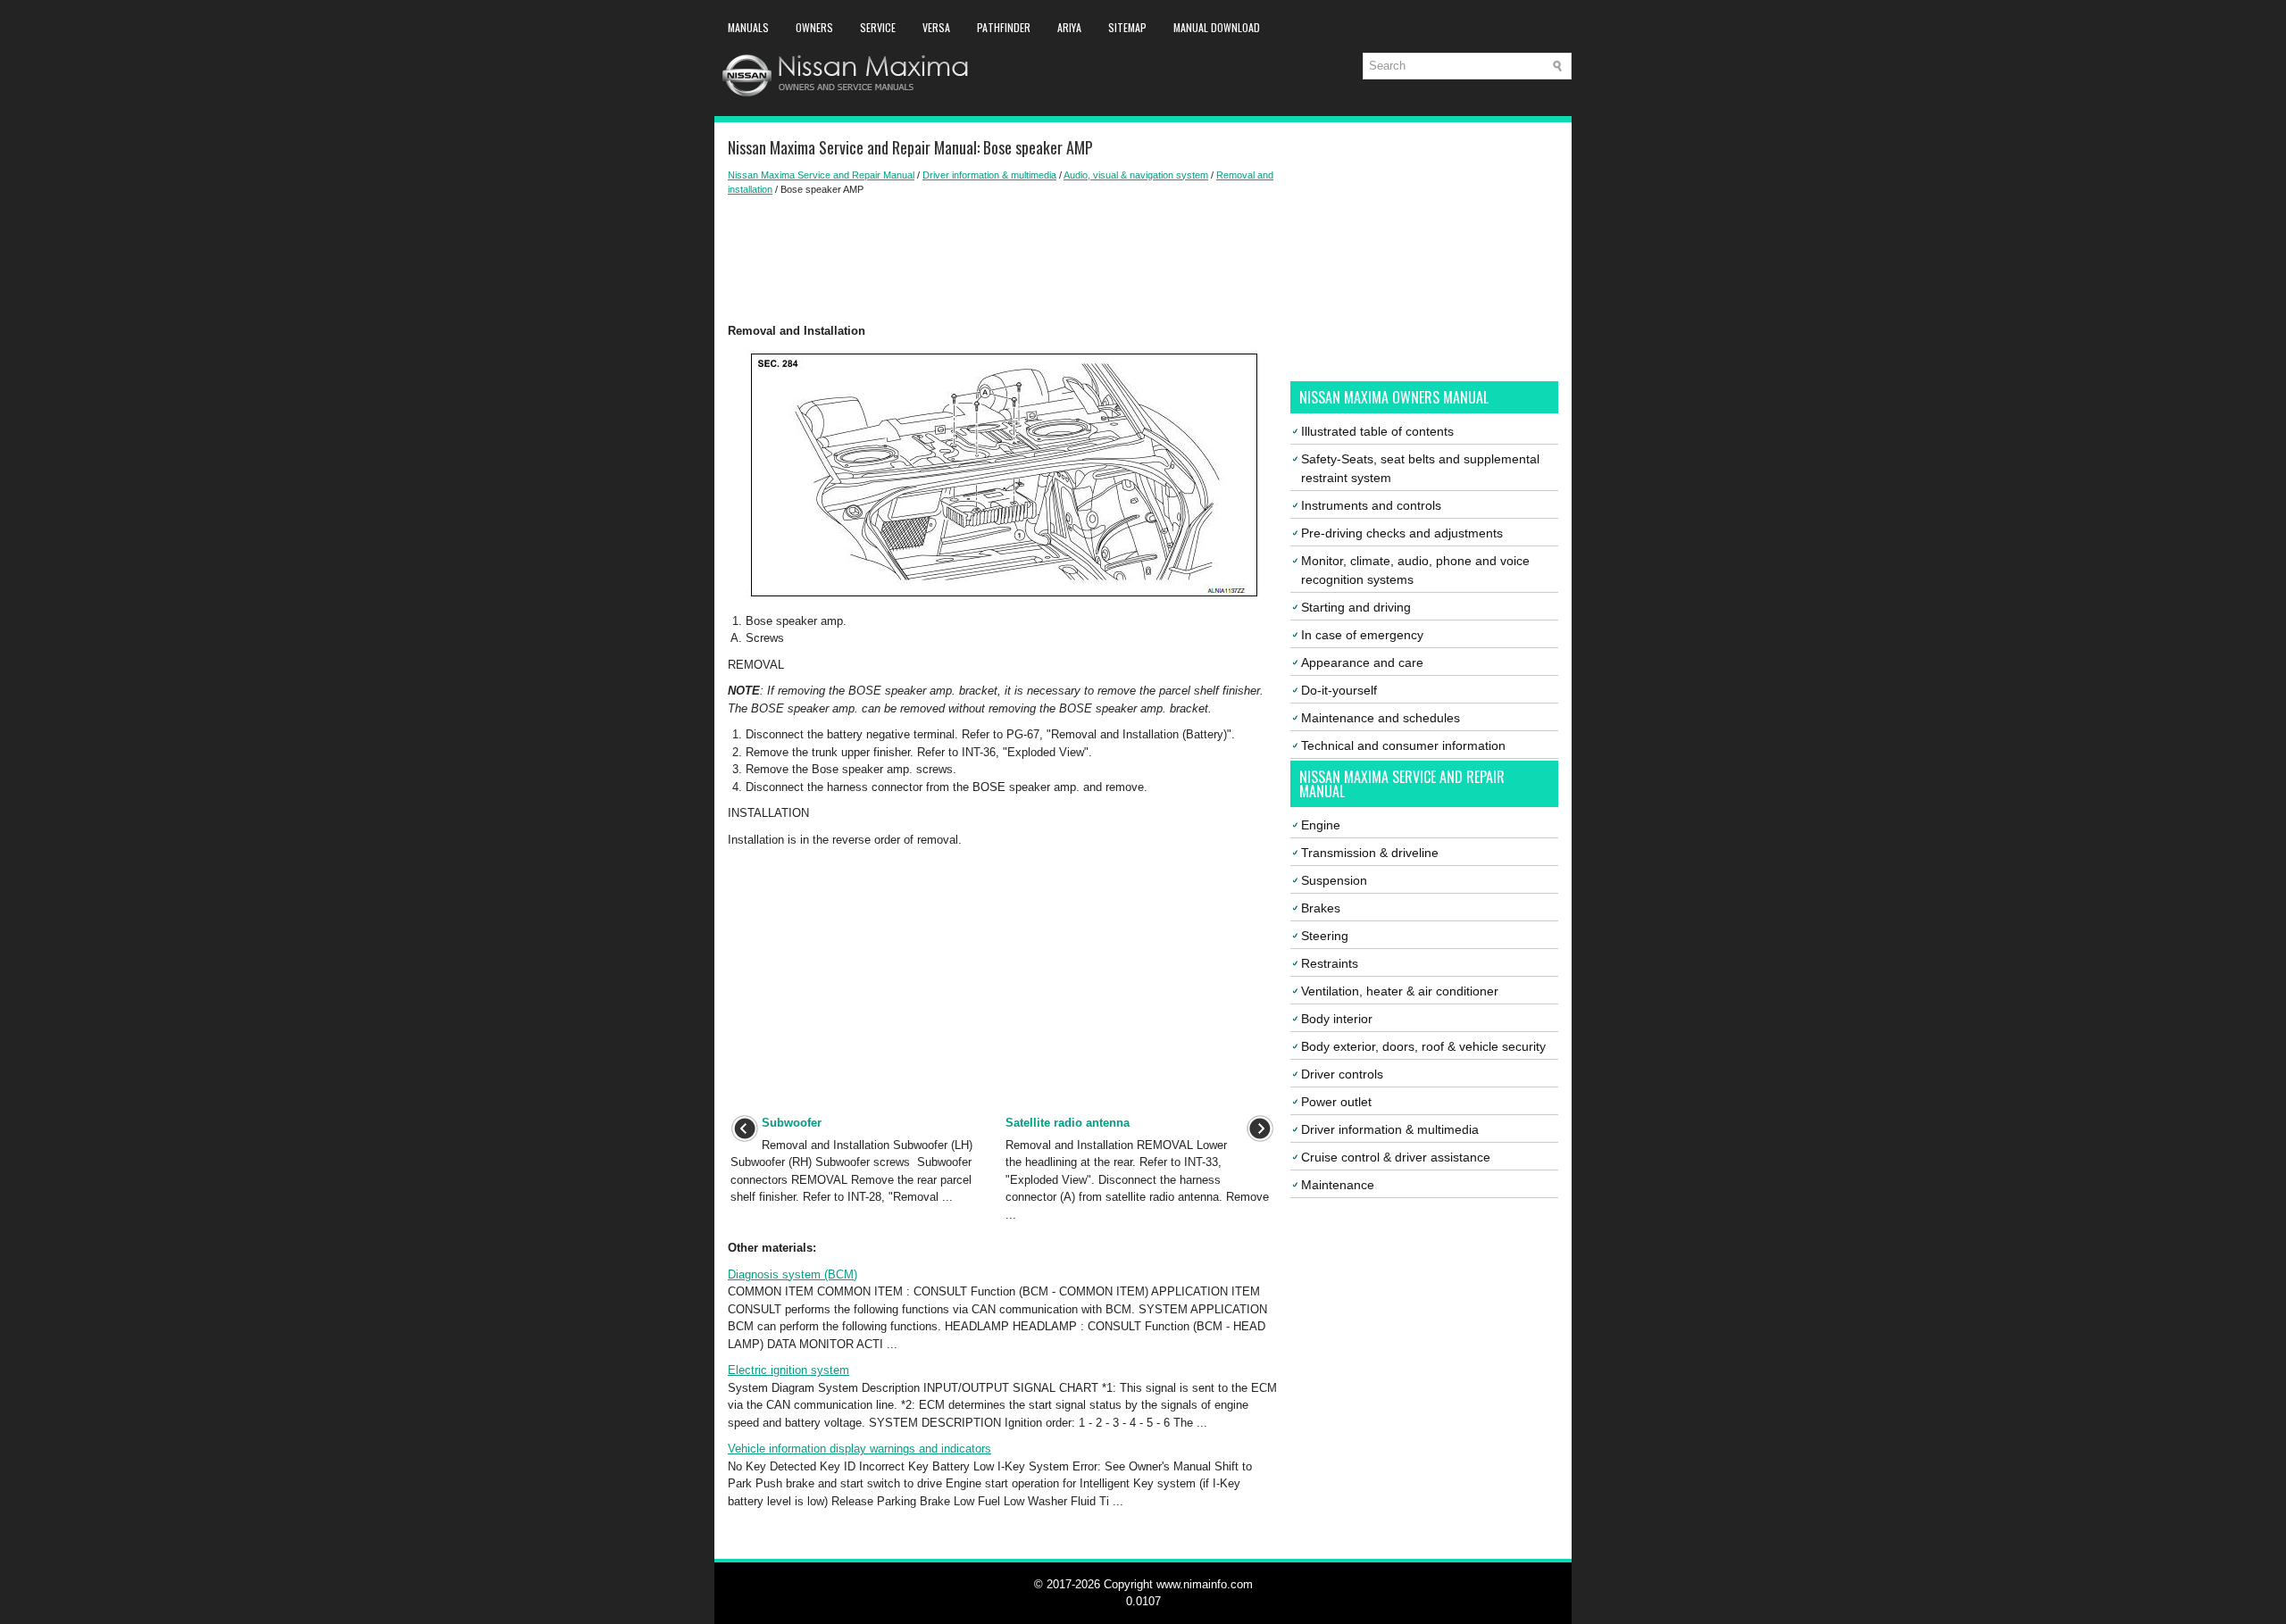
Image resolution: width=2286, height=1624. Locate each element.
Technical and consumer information (1403, 745)
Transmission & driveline (1370, 853)
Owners (814, 27)
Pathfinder (1004, 27)
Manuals (748, 27)
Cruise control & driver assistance (1396, 1157)
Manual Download (1217, 27)
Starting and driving (1356, 607)
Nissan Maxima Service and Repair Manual (821, 175)
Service (878, 27)
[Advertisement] (1002, 260)
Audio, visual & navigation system (1136, 175)
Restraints (1330, 963)
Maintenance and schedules (1381, 718)
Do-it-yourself (1339, 690)
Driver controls (1342, 1074)
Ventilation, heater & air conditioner (1400, 991)
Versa (936, 27)
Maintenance (1338, 1185)
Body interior (1337, 1019)
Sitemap (1127, 27)
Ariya (1069, 27)
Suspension (1334, 880)
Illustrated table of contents (1377, 431)
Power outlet (1336, 1102)
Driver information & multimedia (989, 175)
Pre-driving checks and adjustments (1402, 533)
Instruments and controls (1371, 505)
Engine (1321, 825)
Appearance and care (1362, 662)
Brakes (1321, 908)
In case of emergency (1362, 635)
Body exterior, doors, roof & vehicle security (1423, 1046)
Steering (1325, 936)
